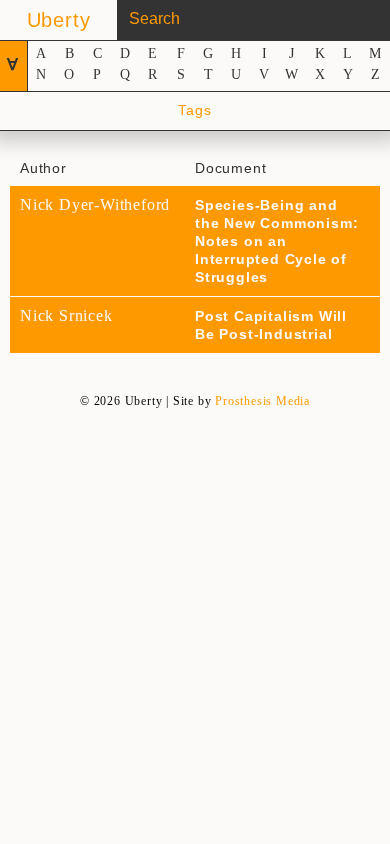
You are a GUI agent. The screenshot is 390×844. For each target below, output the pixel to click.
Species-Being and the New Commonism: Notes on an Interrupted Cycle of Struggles (276, 241)
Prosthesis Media (262, 401)
